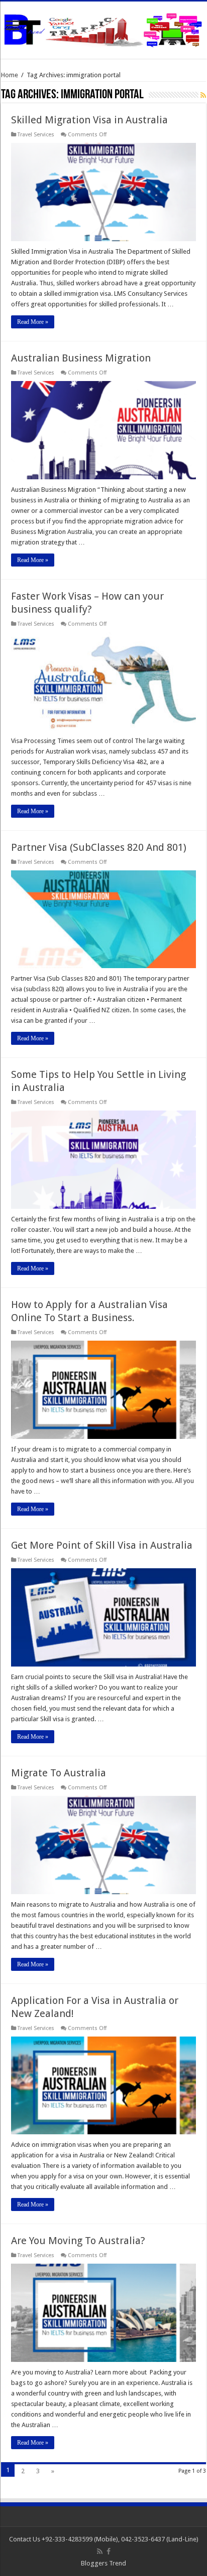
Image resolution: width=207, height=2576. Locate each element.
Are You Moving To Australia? (78, 2241)
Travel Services (36, 135)
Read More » (33, 322)
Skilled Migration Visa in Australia (89, 120)
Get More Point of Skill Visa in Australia (102, 1545)
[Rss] (100, 2551)
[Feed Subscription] (203, 95)
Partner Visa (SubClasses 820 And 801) (99, 847)
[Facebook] (109, 2551)
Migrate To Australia (59, 1773)
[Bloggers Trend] (103, 28)
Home (10, 75)
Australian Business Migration (81, 358)
